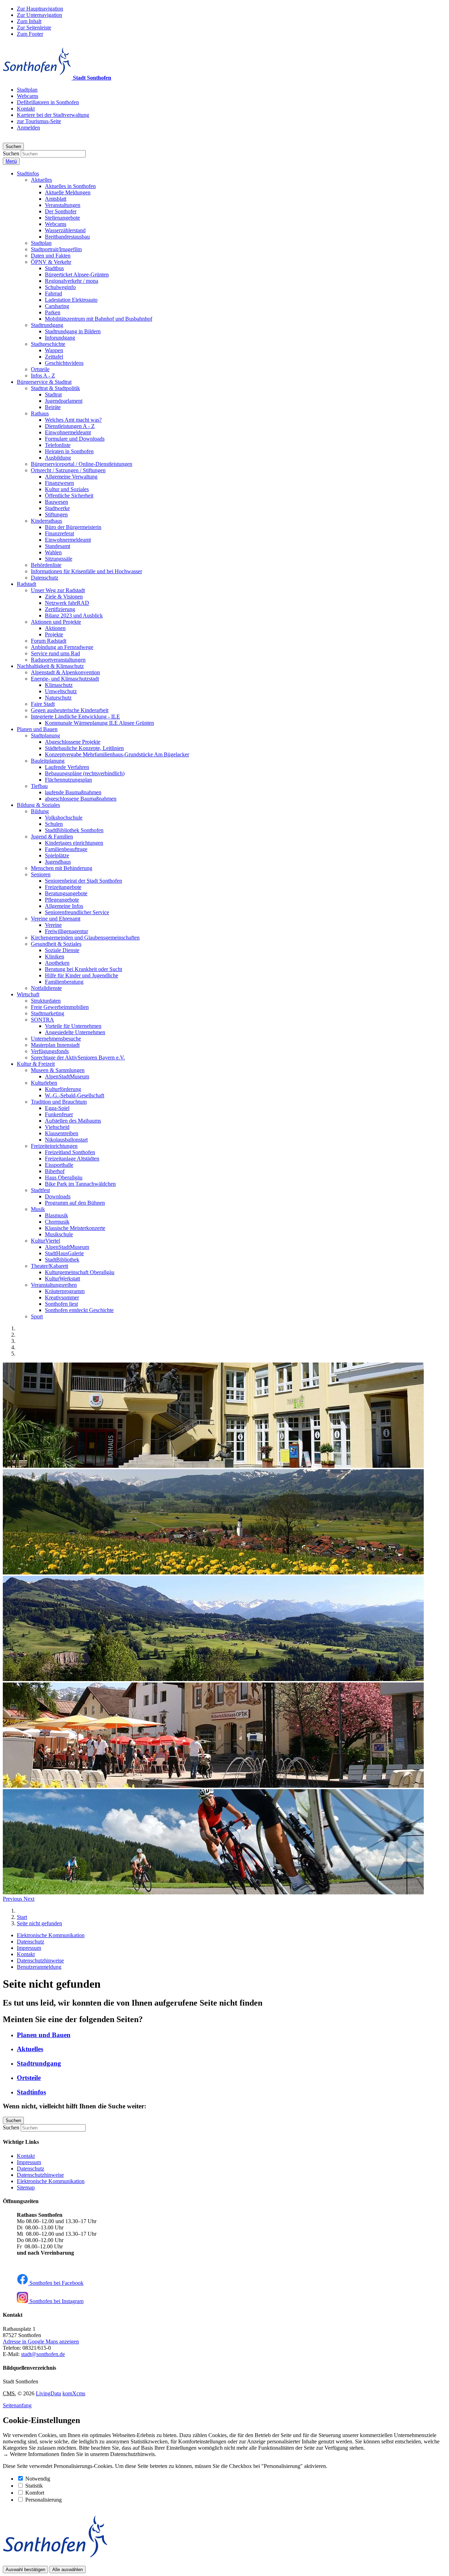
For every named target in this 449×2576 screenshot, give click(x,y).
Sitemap (26, 2187)
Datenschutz (31, 2169)
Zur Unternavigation (39, 15)
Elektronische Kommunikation (51, 2181)
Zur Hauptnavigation (40, 9)
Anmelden (28, 128)
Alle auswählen (68, 2570)
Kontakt (26, 2156)
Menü (11, 161)
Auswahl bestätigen (25, 2570)
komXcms (74, 2393)
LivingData (48, 2393)
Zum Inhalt (29, 21)
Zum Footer (30, 34)
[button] (28, 173)
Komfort (35, 2493)
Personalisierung (43, 2500)
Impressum (29, 2162)
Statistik (34, 2486)
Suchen (11, 153)
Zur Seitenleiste (34, 28)
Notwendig (38, 2479)
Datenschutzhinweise (40, 2175)
